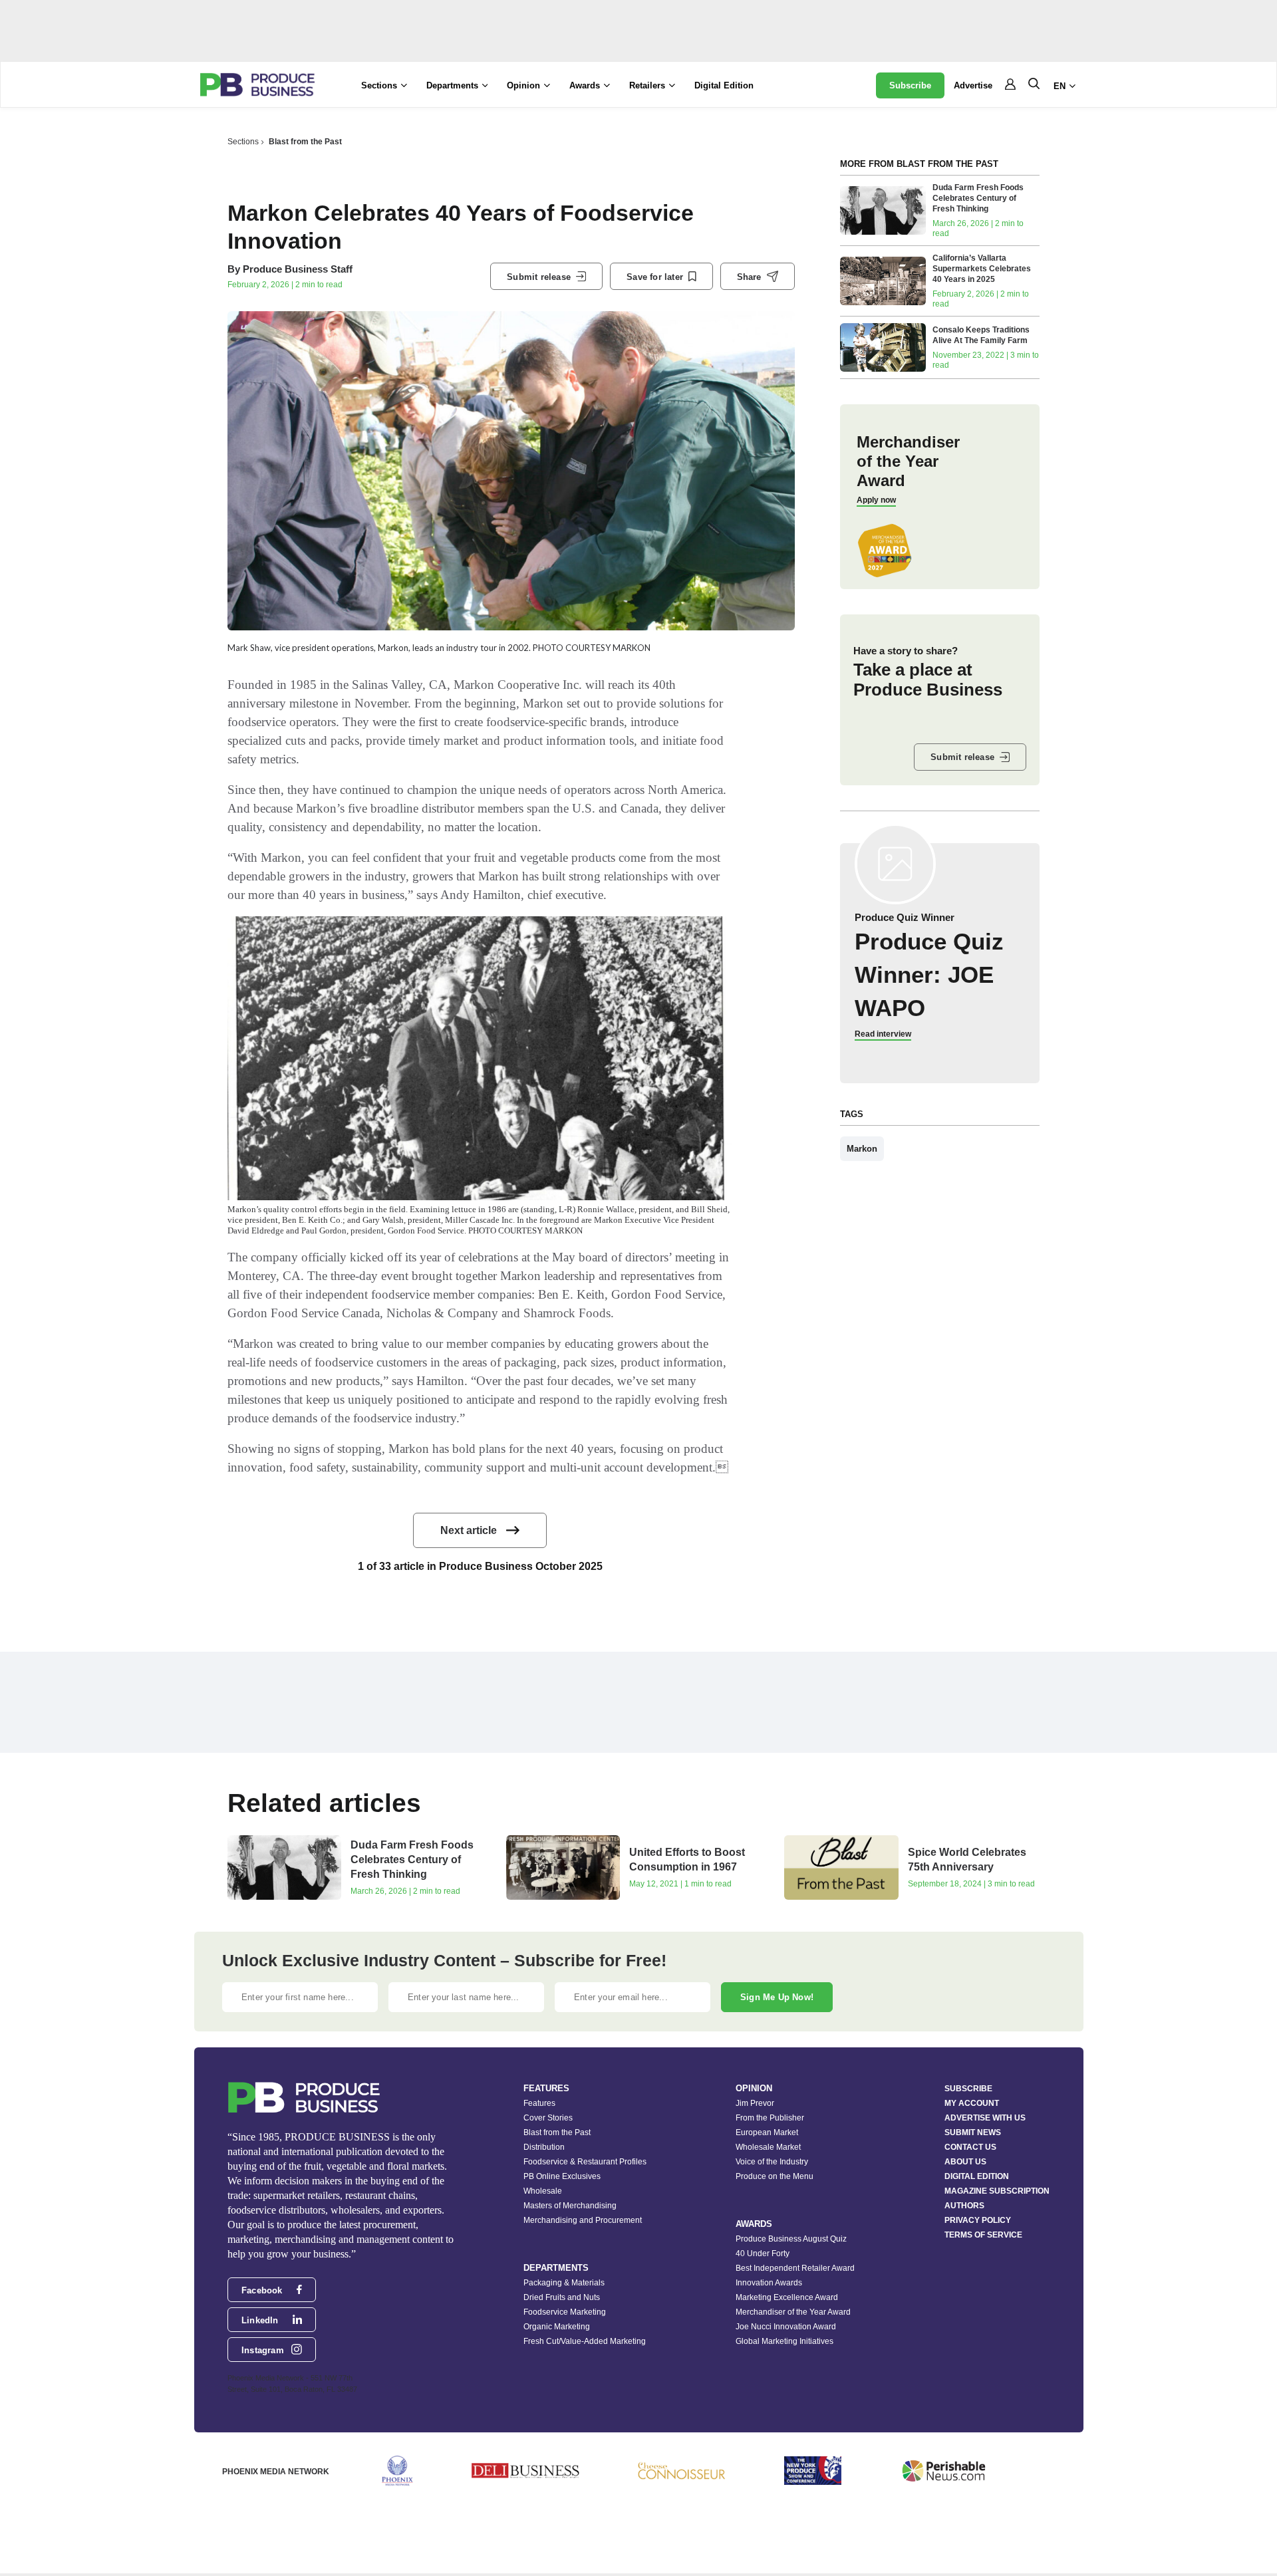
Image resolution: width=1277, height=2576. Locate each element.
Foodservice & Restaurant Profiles (585, 2162)
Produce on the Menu (775, 2176)
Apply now (876, 500)
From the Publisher (770, 2118)
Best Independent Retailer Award (795, 2268)
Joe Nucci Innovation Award (786, 2327)
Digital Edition (724, 85)
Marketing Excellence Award (787, 2297)
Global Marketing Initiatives (784, 2341)
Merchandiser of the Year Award (793, 2312)
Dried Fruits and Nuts (562, 2297)
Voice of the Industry (772, 2162)
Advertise (973, 85)
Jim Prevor (755, 2103)
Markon (862, 1149)
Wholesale (543, 2191)
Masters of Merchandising (570, 2206)
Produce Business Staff (298, 269)
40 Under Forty (763, 2254)
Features (539, 2103)
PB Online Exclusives (562, 2176)
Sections (243, 142)
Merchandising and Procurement (583, 2220)
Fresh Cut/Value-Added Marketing (585, 2341)
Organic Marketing (557, 2327)
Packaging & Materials (564, 2283)
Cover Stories (548, 2118)
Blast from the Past (305, 142)
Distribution (544, 2147)
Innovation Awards (769, 2283)
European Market (767, 2132)
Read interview (883, 1034)
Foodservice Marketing (565, 2312)
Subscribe (910, 85)
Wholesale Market (768, 2147)
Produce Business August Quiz (791, 2239)
